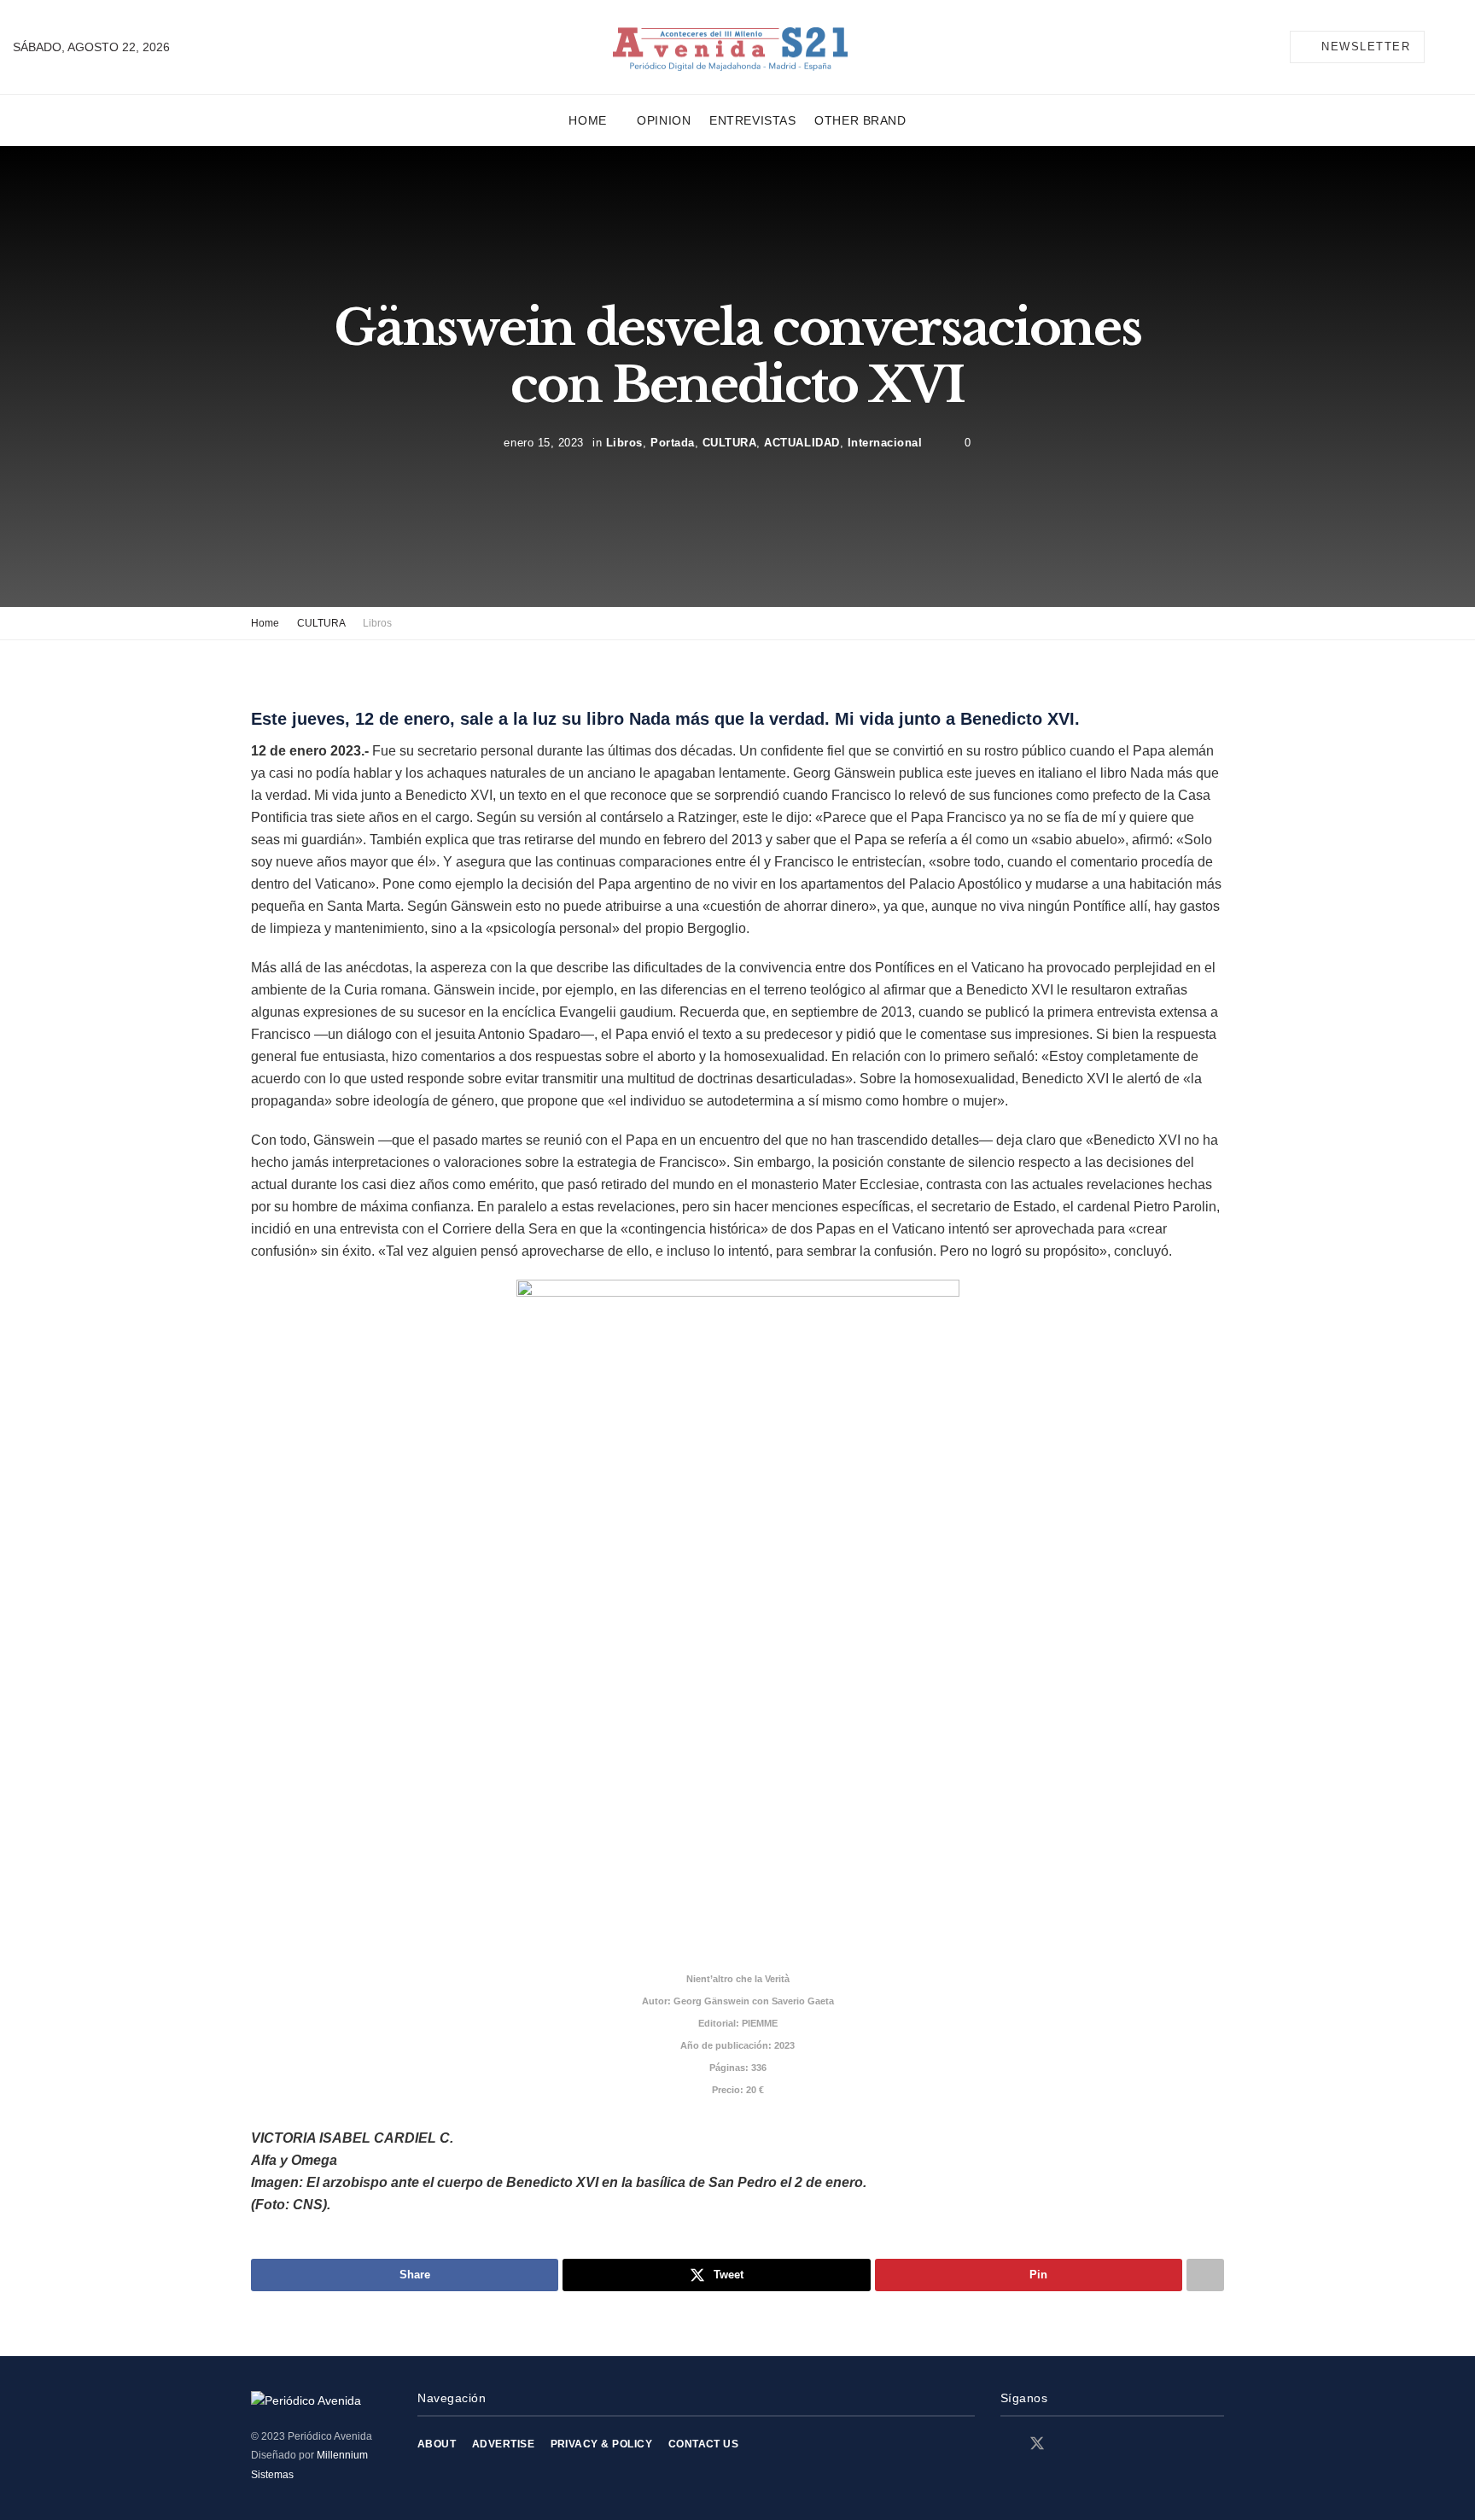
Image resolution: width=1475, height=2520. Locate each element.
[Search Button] (1455, 47)
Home (587, 120)
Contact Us (704, 2444)
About (437, 2444)
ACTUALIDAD (802, 443)
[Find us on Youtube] (1097, 2444)
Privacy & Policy (602, 2444)
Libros (624, 443)
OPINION (664, 120)
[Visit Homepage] (730, 47)
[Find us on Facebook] (1006, 2444)
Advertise (503, 2444)
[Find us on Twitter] (1037, 2444)
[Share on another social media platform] (1205, 2275)
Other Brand (860, 120)
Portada (673, 443)
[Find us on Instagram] (1068, 2444)
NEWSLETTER (1364, 47)
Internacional (885, 443)
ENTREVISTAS (752, 120)
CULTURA (730, 443)
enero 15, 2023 (543, 443)
